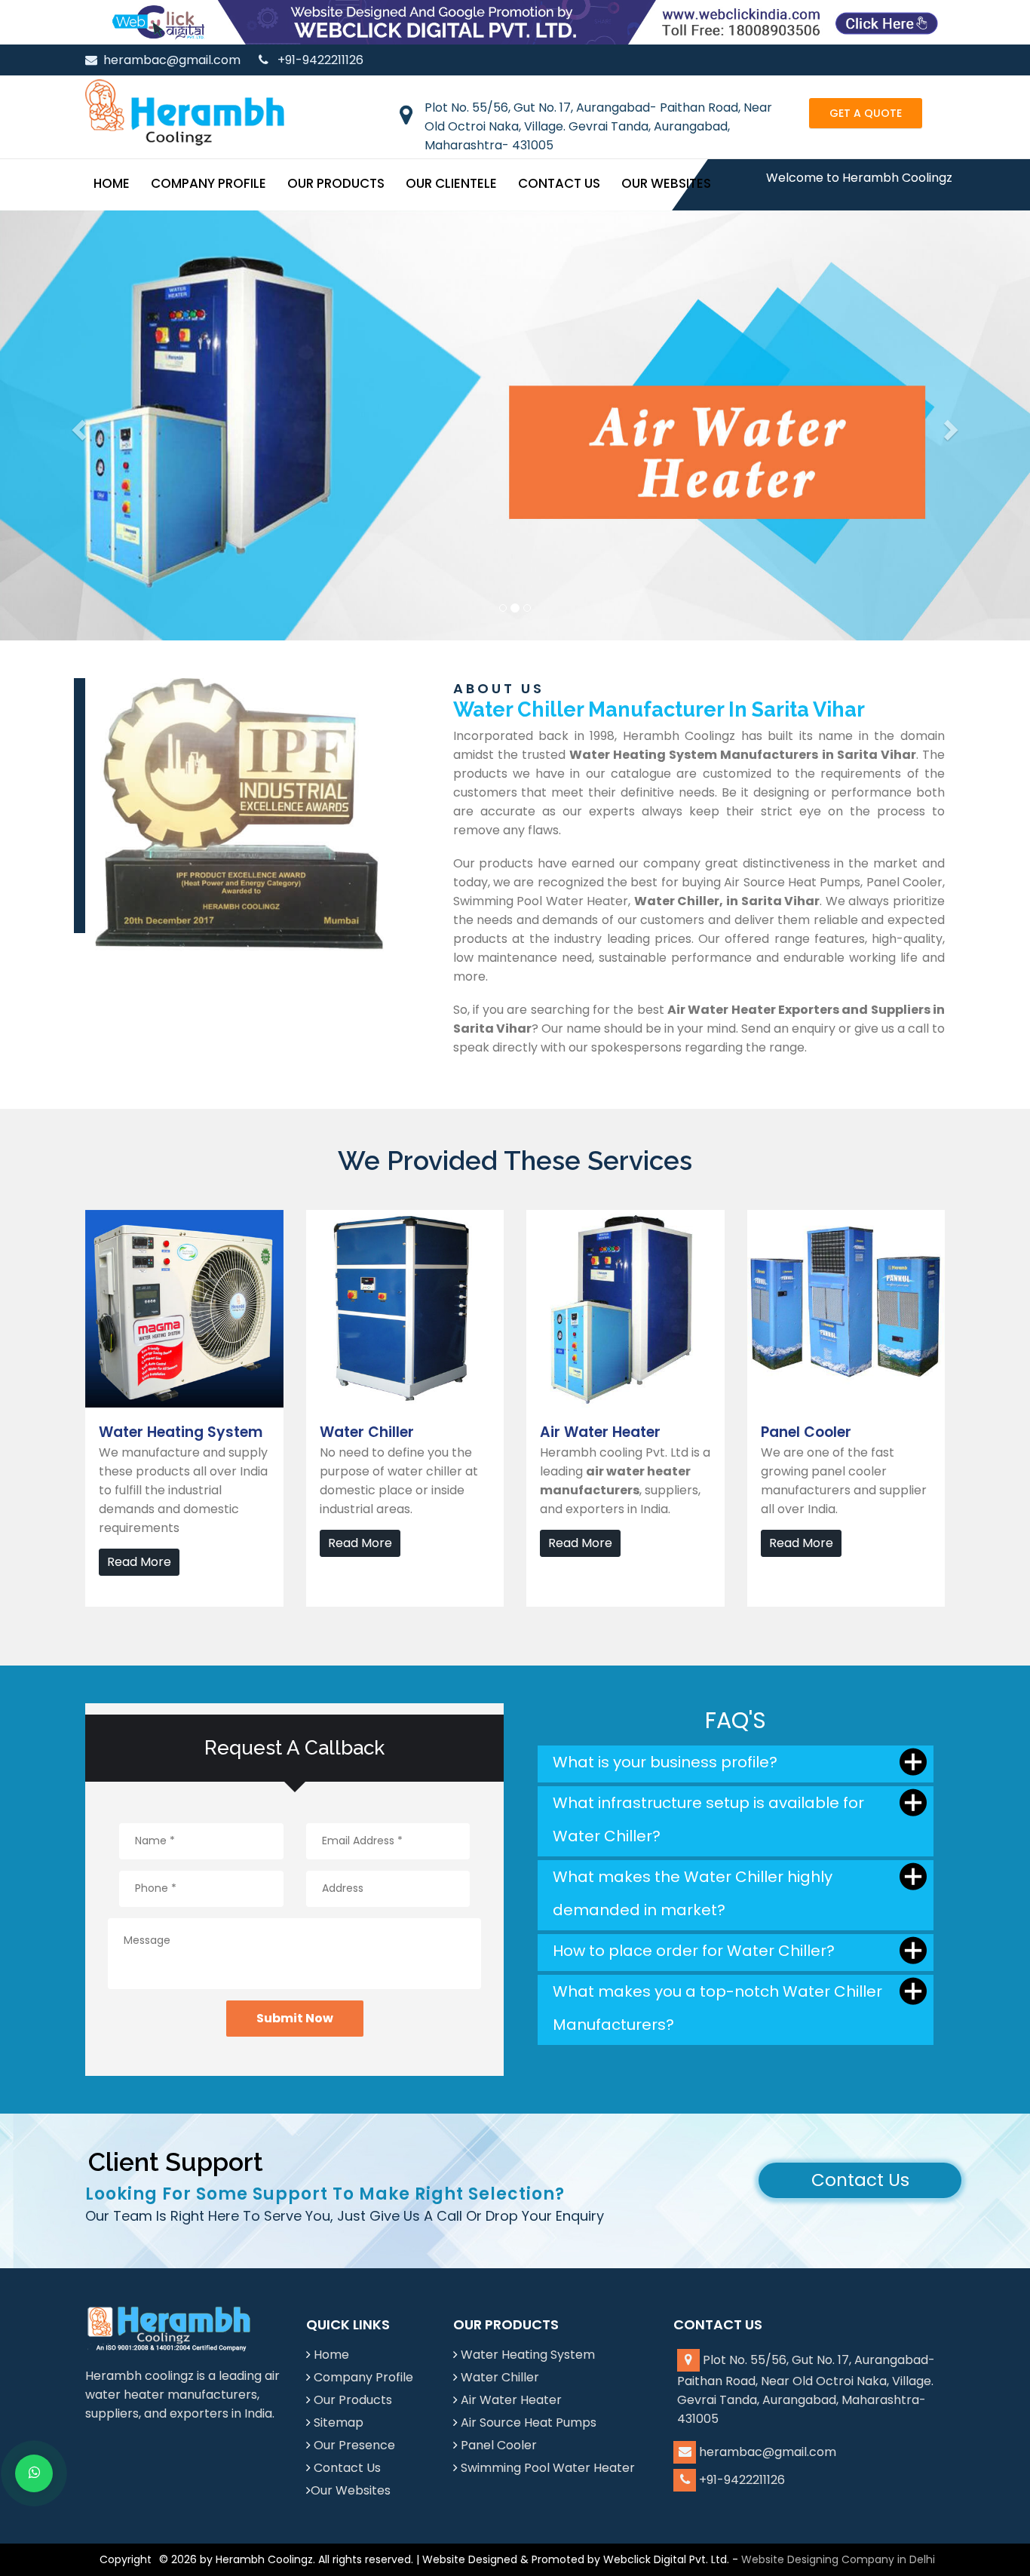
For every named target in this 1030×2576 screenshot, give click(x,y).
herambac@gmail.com (172, 60)
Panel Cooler (499, 2445)
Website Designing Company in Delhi (838, 2559)
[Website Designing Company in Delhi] (515, 21)
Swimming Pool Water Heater (548, 2468)
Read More (139, 1562)
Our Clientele (451, 183)
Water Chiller (500, 2377)
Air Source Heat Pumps (529, 2422)
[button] (77, 425)
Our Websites (666, 183)
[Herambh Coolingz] (185, 112)
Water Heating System (528, 2355)
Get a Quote (866, 113)
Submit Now (295, 2018)
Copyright (126, 2559)
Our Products (336, 183)
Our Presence (354, 2445)
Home (112, 183)
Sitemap (339, 2422)
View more (117, 1219)
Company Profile (208, 183)
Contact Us (559, 183)
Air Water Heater (511, 2400)
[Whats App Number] (34, 2473)
